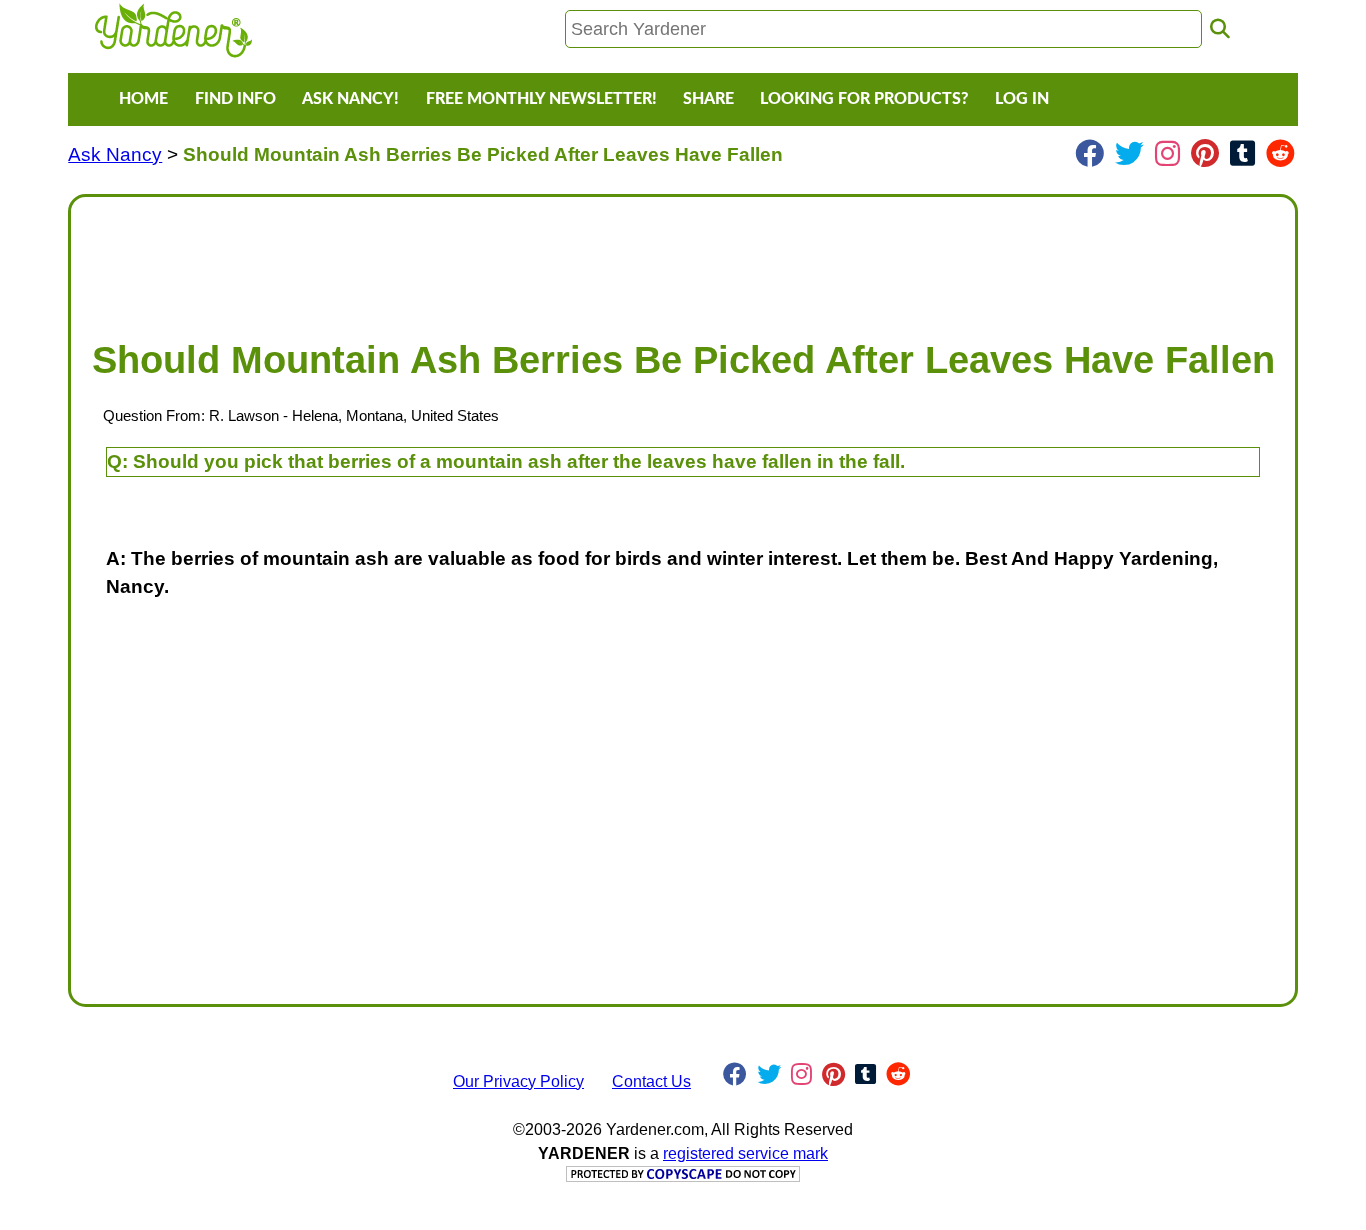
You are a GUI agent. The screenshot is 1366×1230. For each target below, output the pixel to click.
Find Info (235, 99)
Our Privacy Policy (518, 1081)
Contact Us (651, 1081)
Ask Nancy (115, 154)
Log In (1022, 99)
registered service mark (745, 1153)
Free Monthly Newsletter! (541, 99)
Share (708, 99)
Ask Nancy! (350, 99)
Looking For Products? (864, 99)
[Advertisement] (682, 258)
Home (143, 99)
